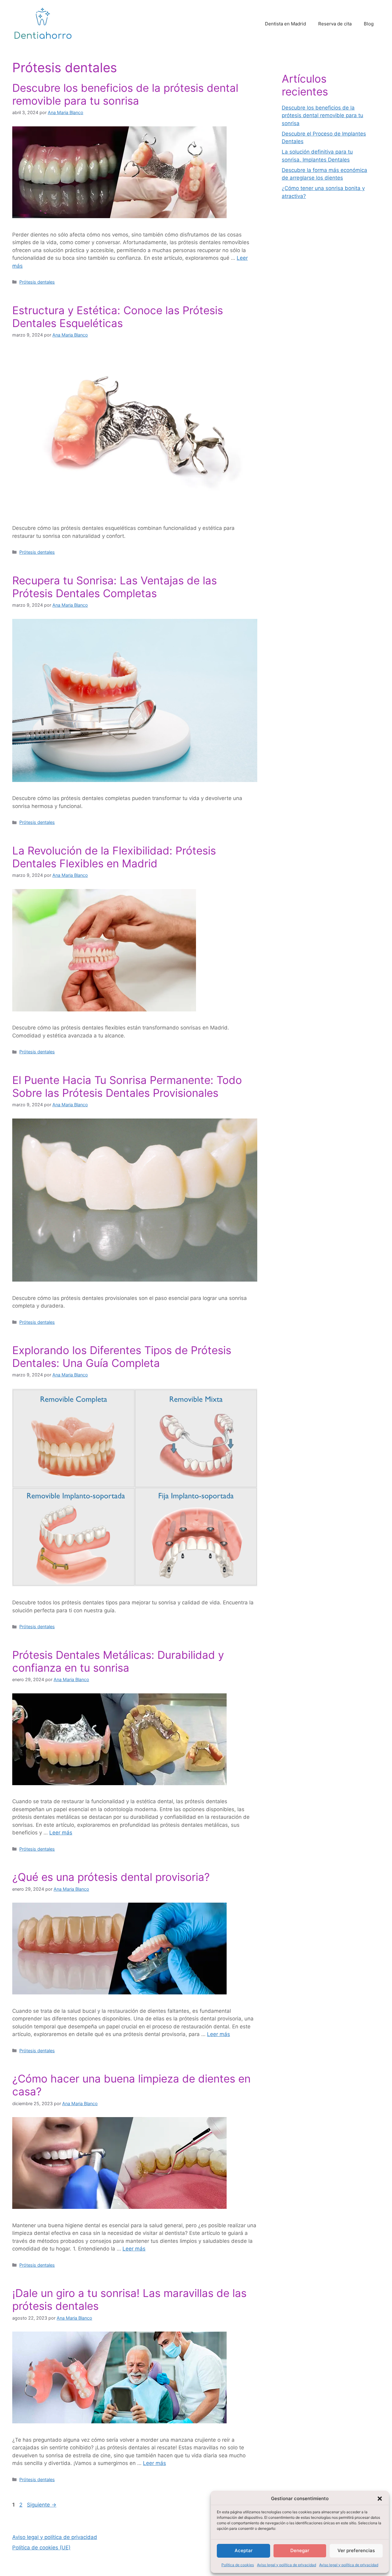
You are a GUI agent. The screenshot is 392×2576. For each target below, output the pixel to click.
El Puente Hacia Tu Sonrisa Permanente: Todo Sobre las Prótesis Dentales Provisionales (127, 1086)
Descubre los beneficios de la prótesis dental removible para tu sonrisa (125, 94)
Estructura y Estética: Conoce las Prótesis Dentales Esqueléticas (118, 317)
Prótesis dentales (37, 282)
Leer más (61, 1833)
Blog (369, 24)
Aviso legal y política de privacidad (286, 2565)
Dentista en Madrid (285, 24)
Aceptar (244, 2550)
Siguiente (42, 2505)
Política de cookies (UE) (41, 2548)
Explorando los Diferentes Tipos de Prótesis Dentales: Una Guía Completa (122, 1357)
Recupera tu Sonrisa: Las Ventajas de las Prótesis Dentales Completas (115, 587)
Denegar (300, 2550)
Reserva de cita (335, 24)
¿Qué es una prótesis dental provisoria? (111, 1877)
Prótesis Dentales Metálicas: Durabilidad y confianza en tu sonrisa (118, 1661)
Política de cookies (238, 2565)
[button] (380, 2499)
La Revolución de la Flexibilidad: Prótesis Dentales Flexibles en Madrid (114, 857)
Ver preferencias (356, 2550)
